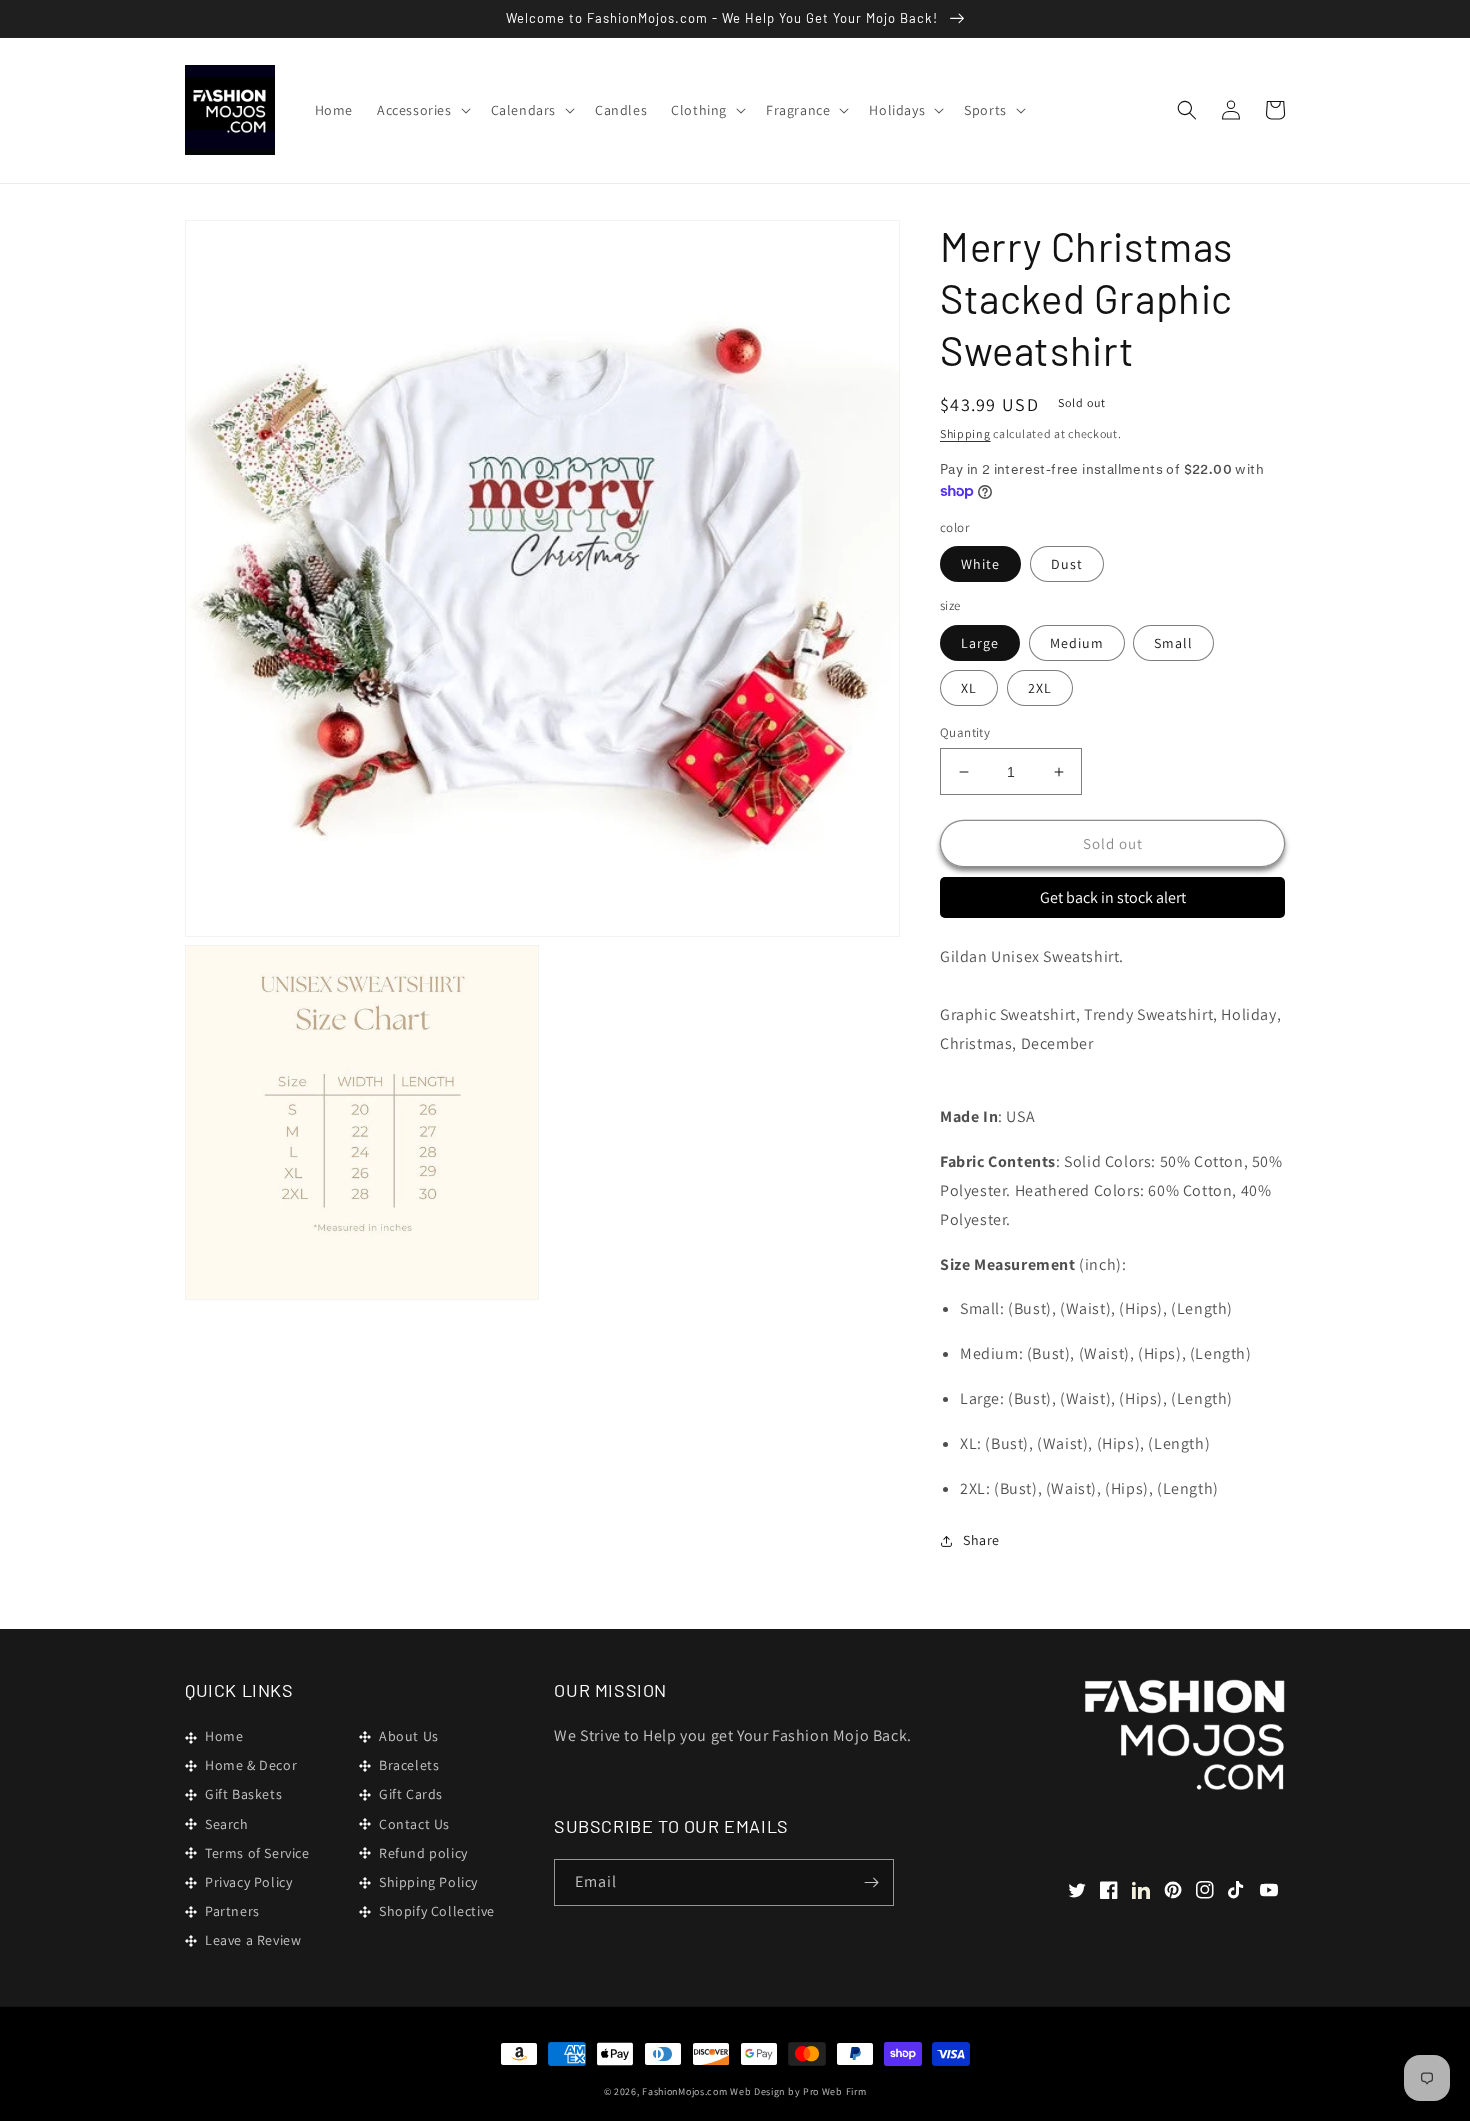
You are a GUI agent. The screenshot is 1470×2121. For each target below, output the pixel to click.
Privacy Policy (248, 1882)
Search (227, 1824)
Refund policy (423, 1853)
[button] (422, 110)
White (980, 564)
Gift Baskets (243, 1794)
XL (969, 688)
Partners (232, 1911)
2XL (1040, 688)
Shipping (965, 433)
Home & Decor (251, 1765)
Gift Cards (411, 1794)
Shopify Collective (437, 1911)
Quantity (965, 732)
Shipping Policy (428, 1882)
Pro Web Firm (834, 2091)
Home (224, 1736)
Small (1173, 643)
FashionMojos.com (684, 2091)
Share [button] (981, 1540)
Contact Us (414, 1824)
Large (980, 643)
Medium (1077, 643)
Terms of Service (257, 1853)
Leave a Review (253, 1940)
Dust (1067, 564)
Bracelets (409, 1765)
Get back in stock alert (1113, 897)
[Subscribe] (871, 1882)
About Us (409, 1736)
